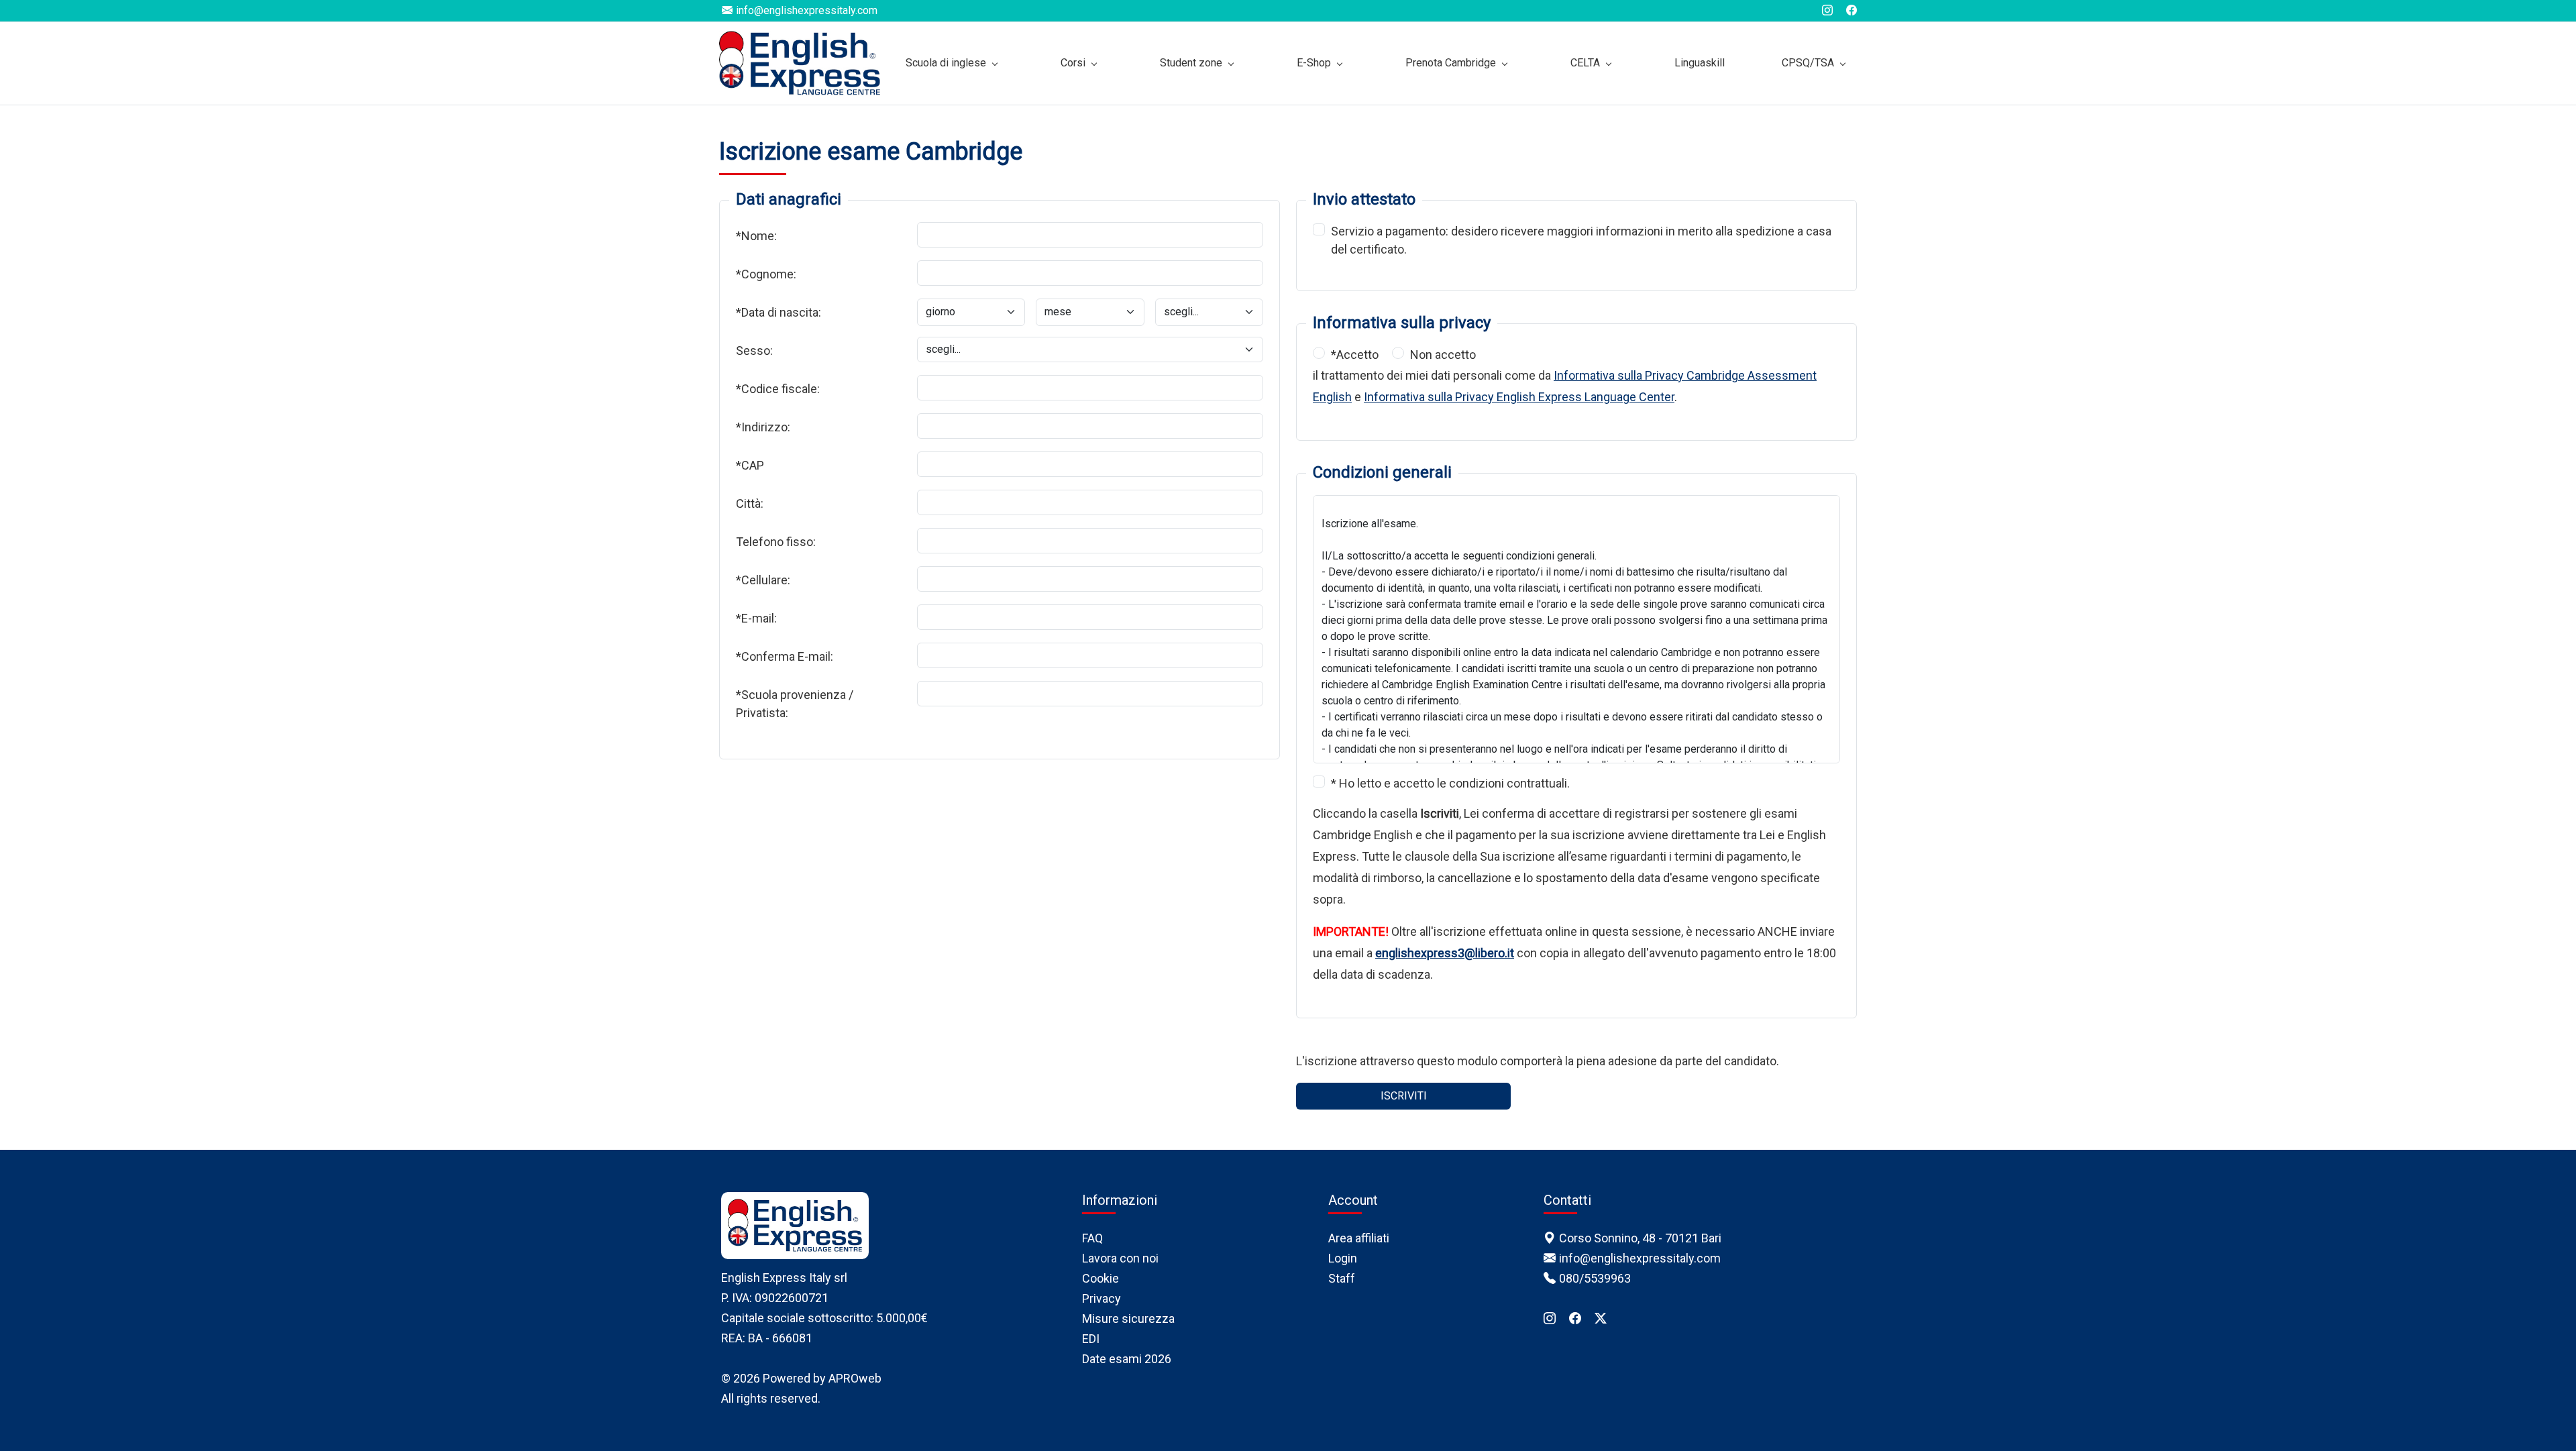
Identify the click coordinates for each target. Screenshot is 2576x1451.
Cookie (1101, 1278)
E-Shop (1314, 63)
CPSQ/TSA (1808, 63)
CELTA (1585, 63)
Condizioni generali (1382, 472)
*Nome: (756, 236)
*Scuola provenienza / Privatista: (795, 704)
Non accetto (1443, 355)
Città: (750, 503)
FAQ (1092, 1238)
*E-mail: (756, 618)
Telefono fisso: (776, 542)
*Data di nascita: (779, 312)
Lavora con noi (1120, 1258)
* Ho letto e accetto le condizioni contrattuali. (1450, 783)
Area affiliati (1359, 1238)
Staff (1342, 1278)
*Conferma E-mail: (785, 656)
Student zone (1191, 63)
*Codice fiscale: (778, 389)
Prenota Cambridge (1451, 63)
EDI (1091, 1339)
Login (1343, 1258)
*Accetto (1355, 355)
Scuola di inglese (946, 63)
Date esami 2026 (1127, 1359)
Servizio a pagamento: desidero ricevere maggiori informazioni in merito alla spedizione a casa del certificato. (1581, 240)
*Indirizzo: (763, 427)
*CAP (750, 465)
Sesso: (754, 351)
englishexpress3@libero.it (1445, 953)
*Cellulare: (763, 580)
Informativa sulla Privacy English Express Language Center (1519, 397)
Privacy (1102, 1298)
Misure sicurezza (1128, 1319)
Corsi (1073, 63)
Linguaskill (1700, 63)
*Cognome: (766, 274)
